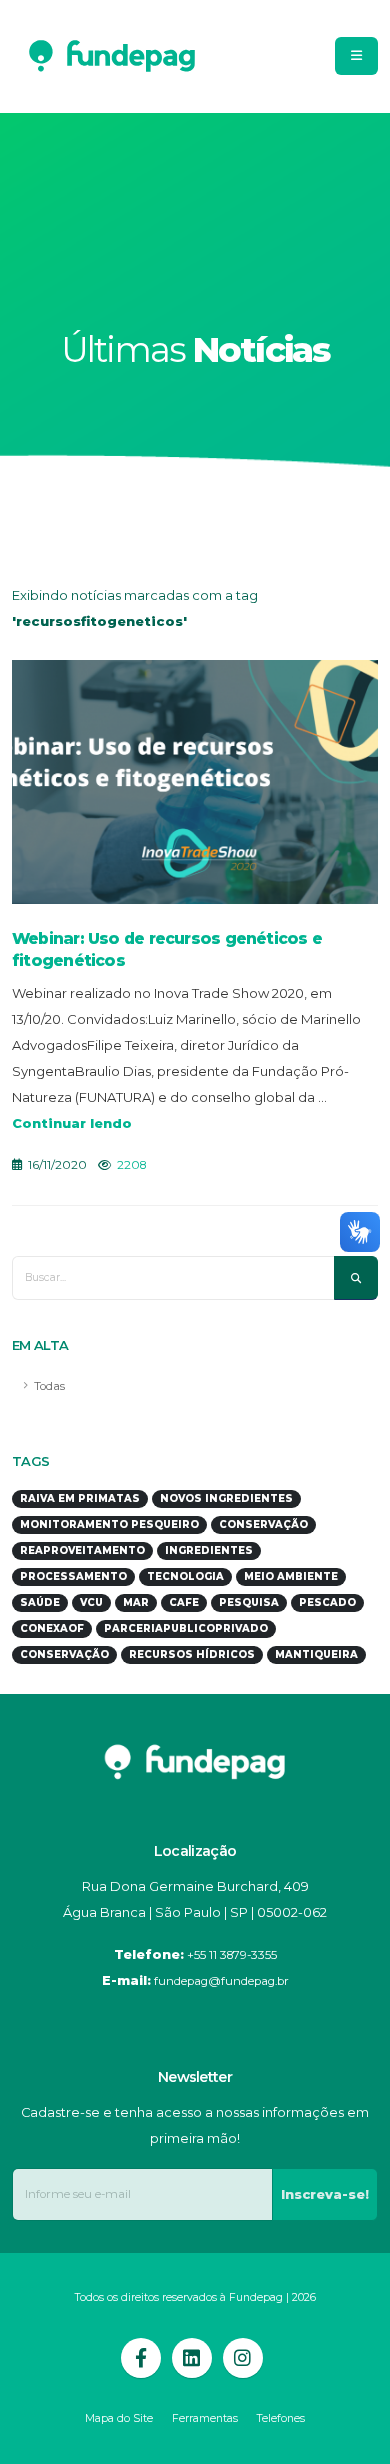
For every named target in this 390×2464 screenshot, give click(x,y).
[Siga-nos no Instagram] (243, 2358)
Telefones (281, 2418)
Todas (49, 1386)
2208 (131, 1165)
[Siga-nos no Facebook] (141, 2358)
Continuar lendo (72, 1123)
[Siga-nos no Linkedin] (192, 2358)
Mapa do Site (119, 2418)
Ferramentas (205, 2418)
